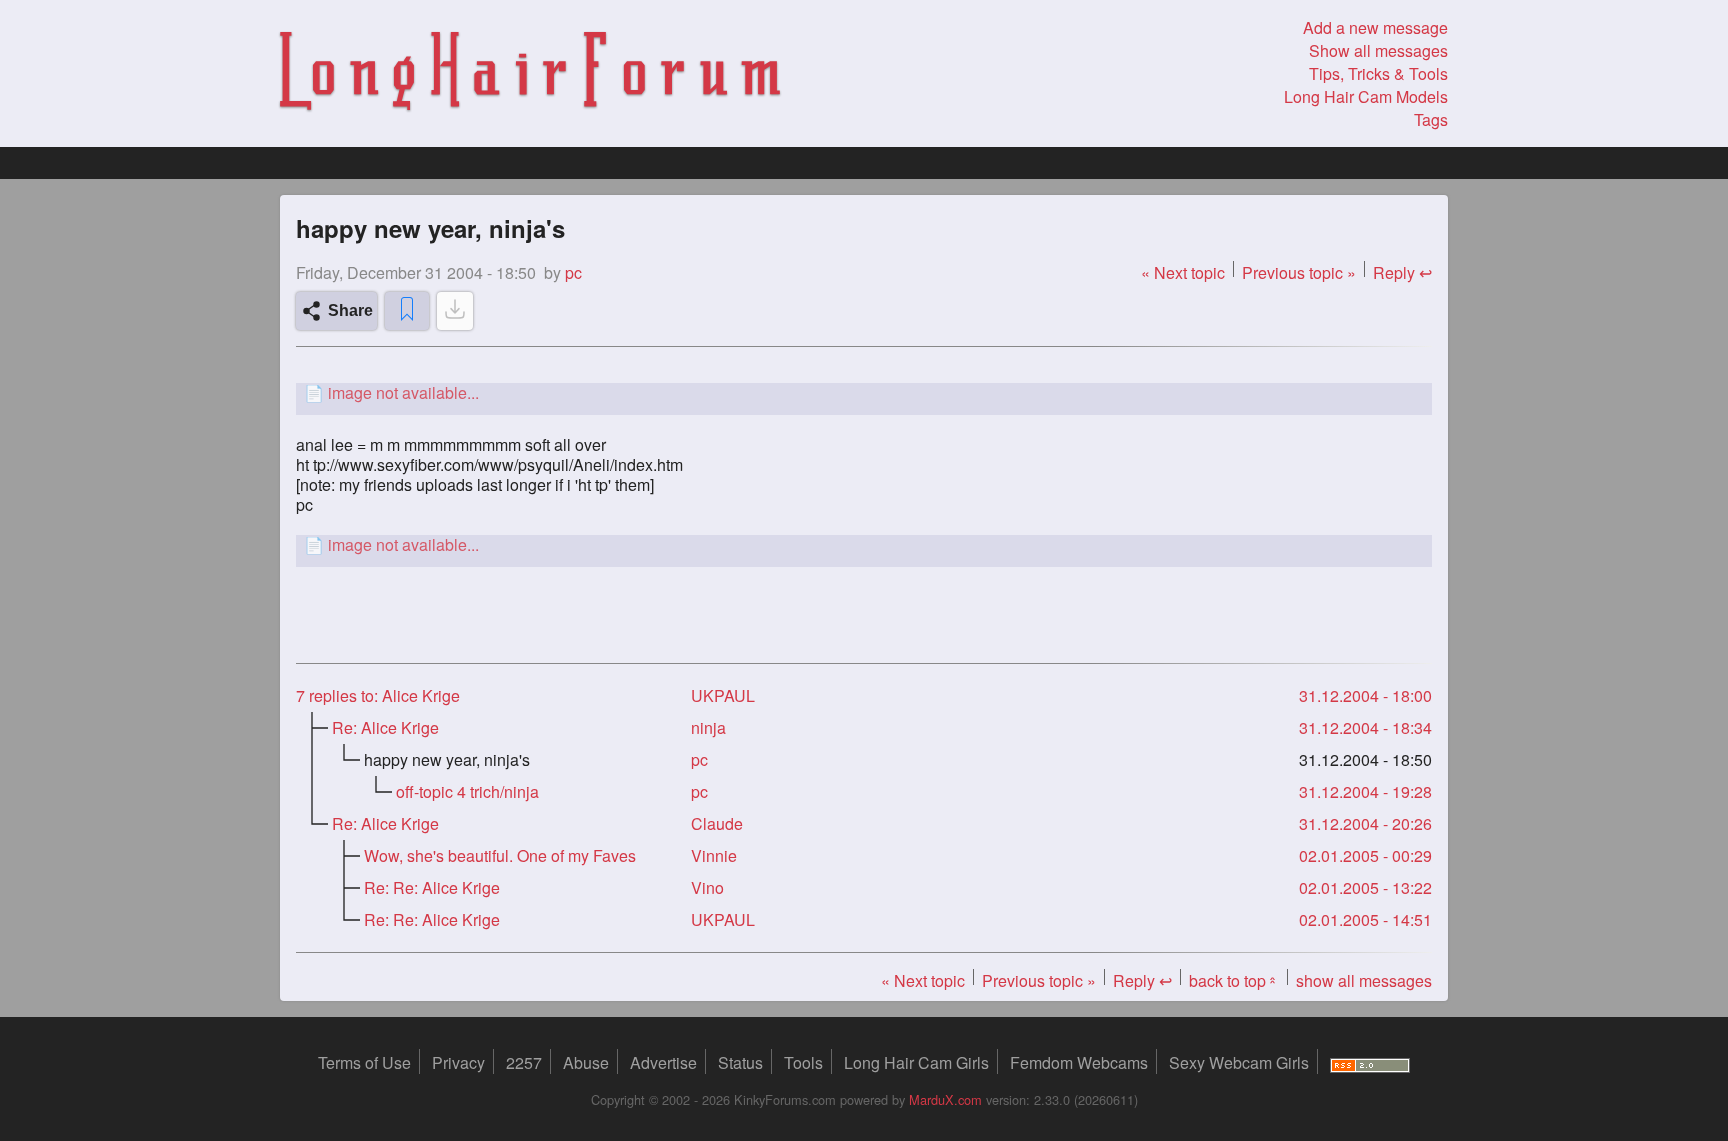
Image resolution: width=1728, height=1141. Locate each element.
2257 (524, 1062)
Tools (803, 1062)
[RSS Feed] (1370, 1062)
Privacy (458, 1062)
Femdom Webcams (1079, 1062)
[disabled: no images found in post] (455, 311)
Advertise (663, 1062)
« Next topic (1183, 272)
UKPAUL (723, 695)
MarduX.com (945, 1099)
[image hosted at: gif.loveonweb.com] (864, 544)
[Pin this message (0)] (407, 311)
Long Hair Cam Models (1366, 96)
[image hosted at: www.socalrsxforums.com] (864, 392)
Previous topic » (1299, 272)
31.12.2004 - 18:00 (1365, 695)
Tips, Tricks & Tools (1378, 73)
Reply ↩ (1402, 272)
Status (740, 1062)
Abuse (586, 1062)
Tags (1431, 119)
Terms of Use (364, 1062)
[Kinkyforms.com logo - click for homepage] (530, 74)
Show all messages (1378, 50)
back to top (1234, 980)
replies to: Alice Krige (378, 695)
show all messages (1364, 980)
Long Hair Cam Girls (916, 1062)
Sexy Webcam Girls (1239, 1062)
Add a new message (1375, 27)
